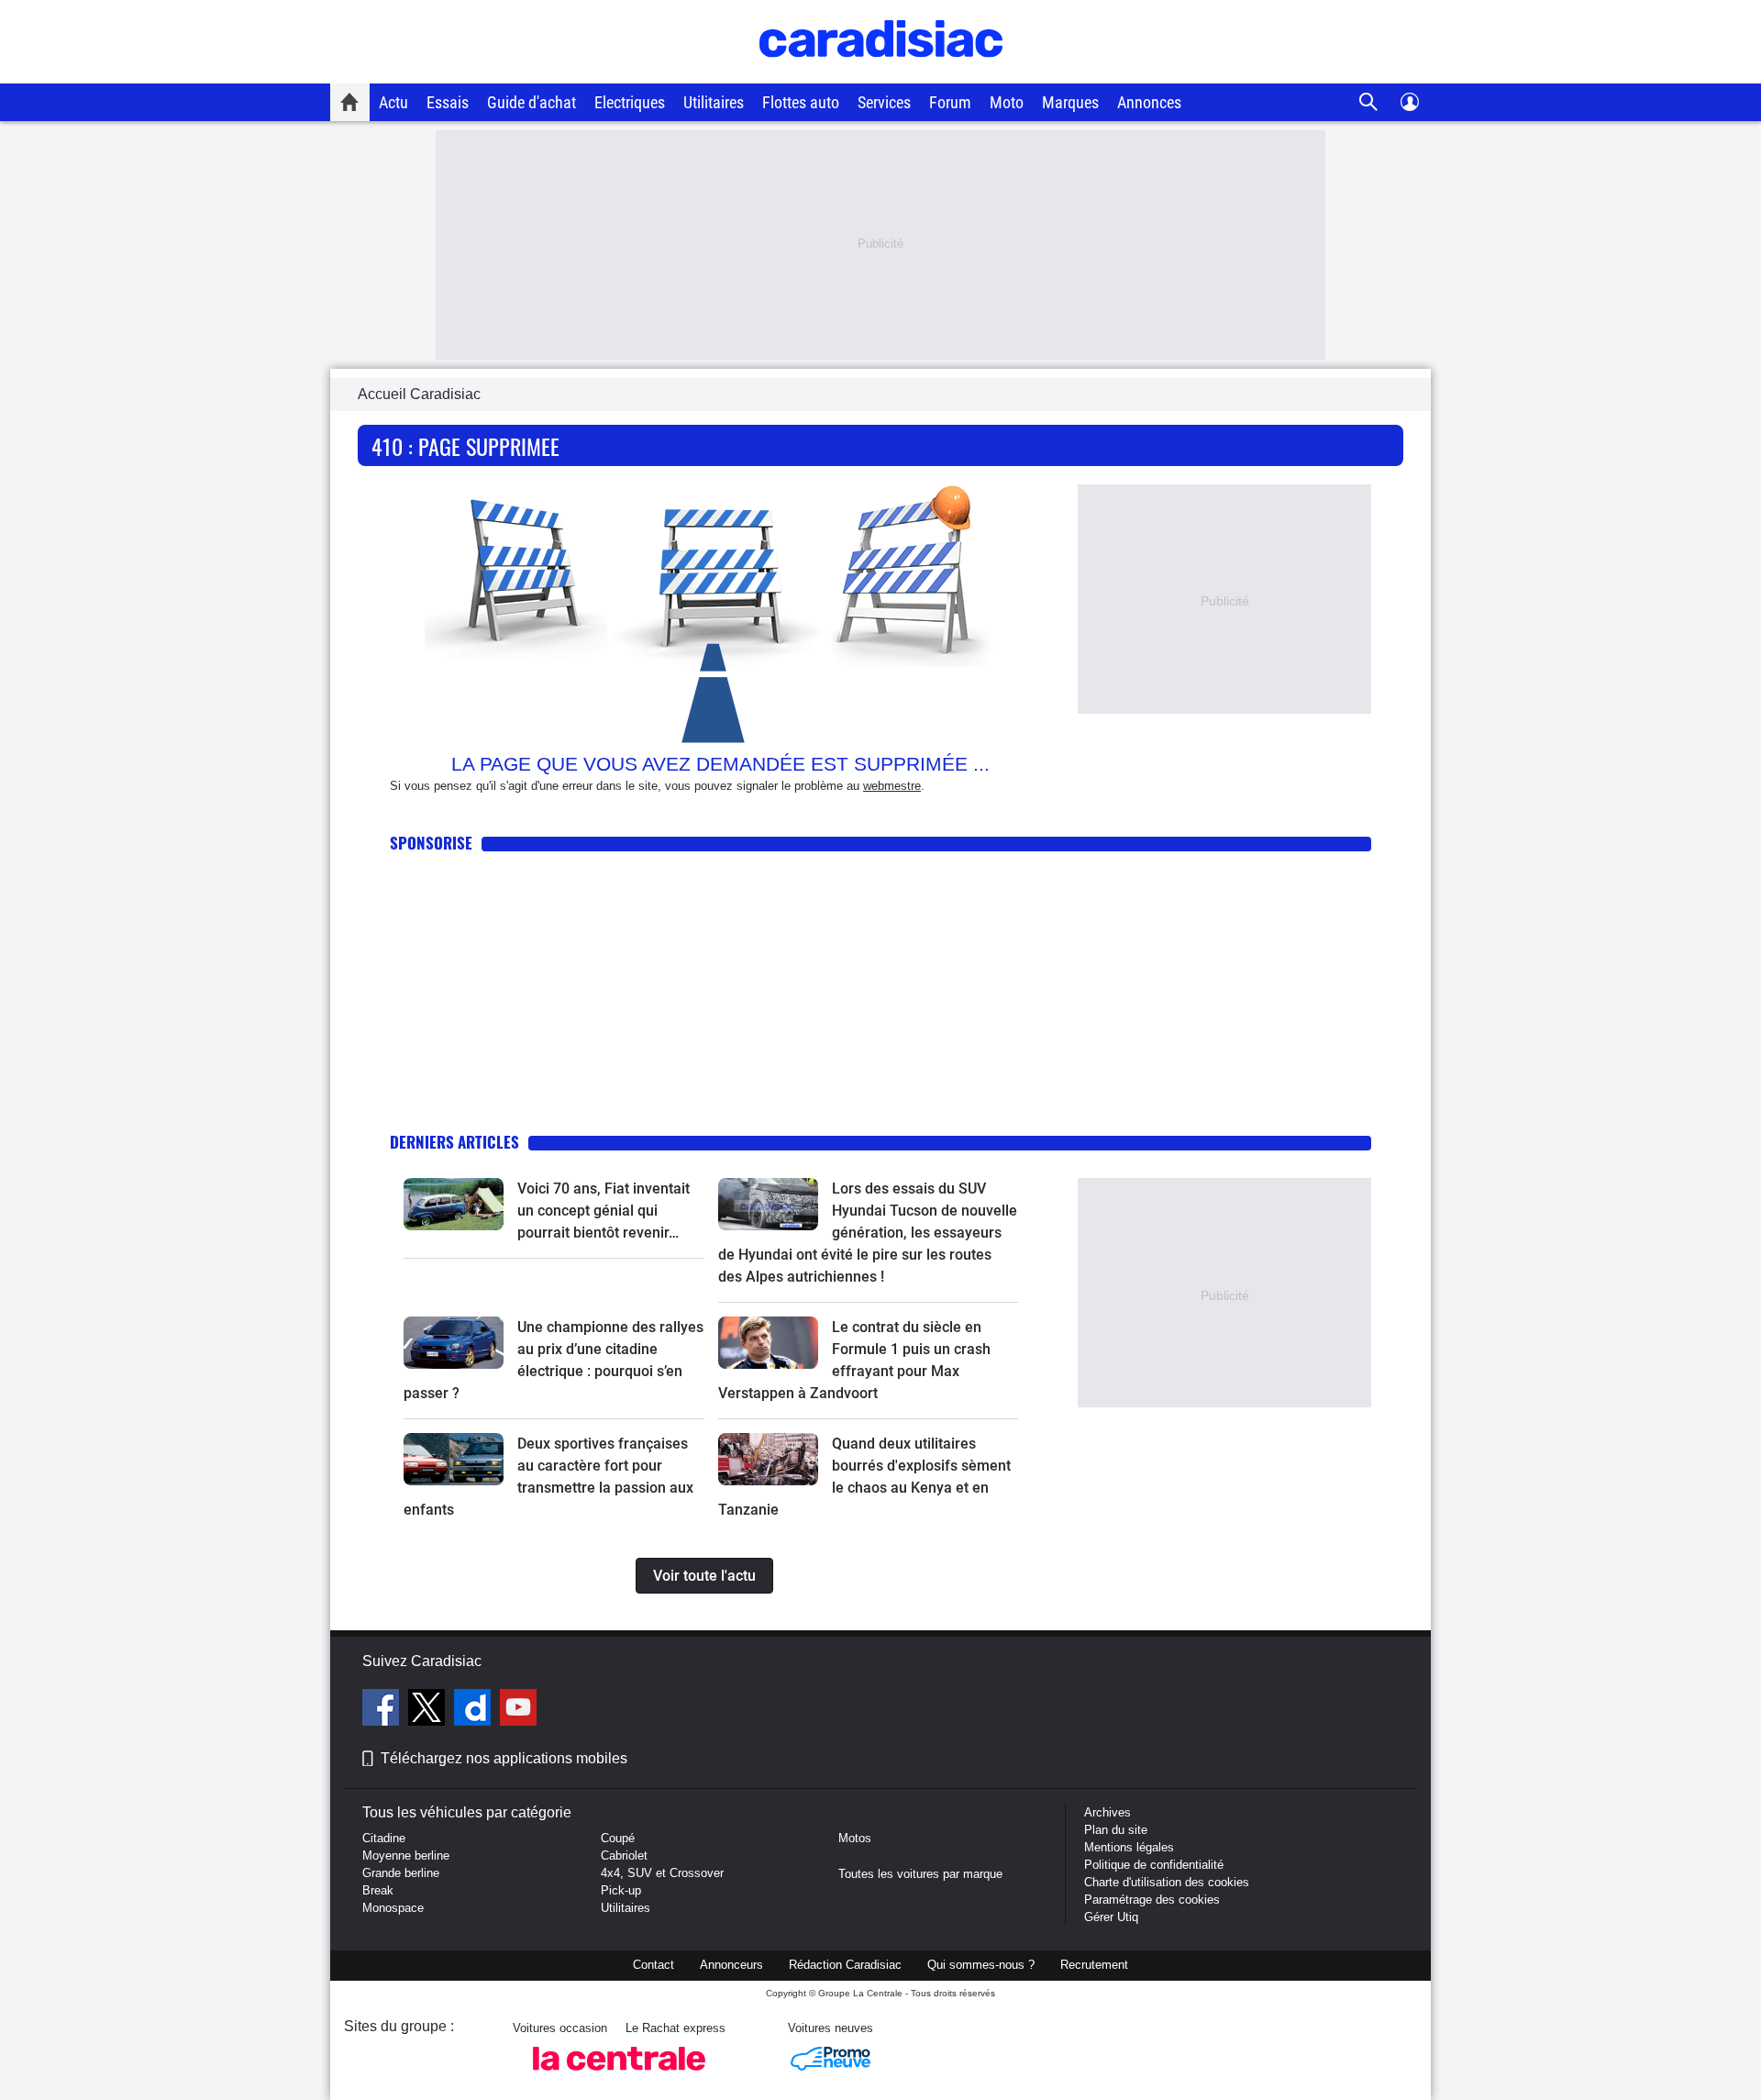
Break (378, 1890)
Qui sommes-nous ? (981, 1965)
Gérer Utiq (1111, 1917)
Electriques (630, 102)
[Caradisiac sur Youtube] (518, 1710)
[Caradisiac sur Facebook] (383, 1710)
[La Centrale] (619, 2076)
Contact (653, 1965)
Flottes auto (801, 102)
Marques (1070, 102)
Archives (1108, 1812)
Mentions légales (1129, 1847)
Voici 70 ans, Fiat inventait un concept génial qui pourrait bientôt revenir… (604, 1211)
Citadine (384, 1838)
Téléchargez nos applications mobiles (504, 1758)
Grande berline (401, 1873)
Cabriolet (624, 1856)
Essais (448, 102)
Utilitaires (714, 102)
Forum (950, 102)
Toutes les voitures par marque (920, 1874)
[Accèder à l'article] (454, 1204)
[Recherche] (1369, 102)
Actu (393, 102)
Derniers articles (454, 1142)
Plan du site (1116, 1830)
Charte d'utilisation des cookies (1167, 1882)
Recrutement (1094, 1965)
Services (884, 102)
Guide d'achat (532, 102)
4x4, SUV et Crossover (662, 1873)
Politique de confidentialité (1154, 1865)
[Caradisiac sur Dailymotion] (475, 1710)
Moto (1007, 102)
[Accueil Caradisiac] (350, 102)
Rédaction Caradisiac (845, 1965)
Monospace (393, 1908)
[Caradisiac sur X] (429, 1710)
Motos (855, 1838)
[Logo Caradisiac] (881, 74)
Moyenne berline (406, 1856)
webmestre (892, 786)
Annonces (1149, 102)
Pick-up (621, 1890)
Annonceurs (731, 1965)
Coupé (618, 1838)
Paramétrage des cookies (1152, 1900)
